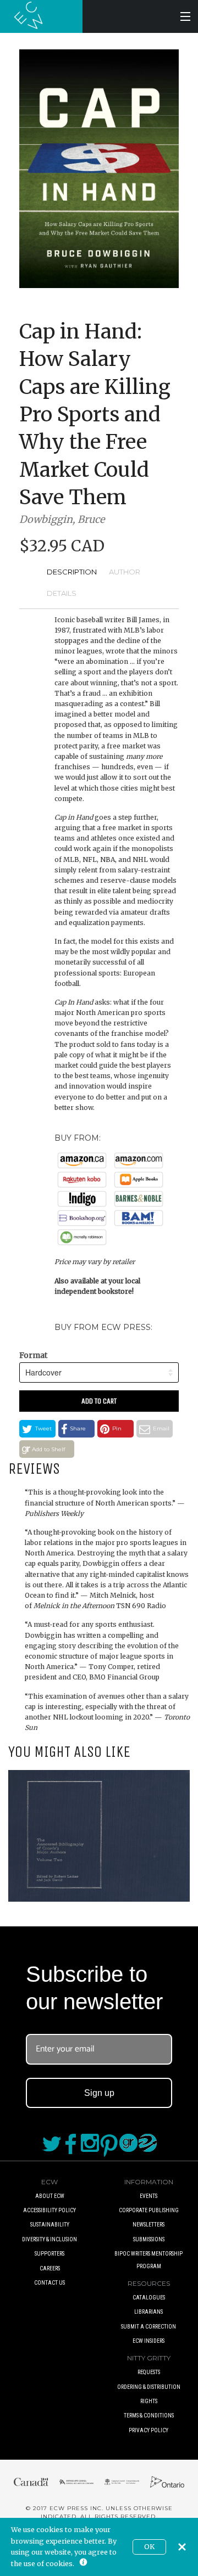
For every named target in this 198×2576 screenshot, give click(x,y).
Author (125, 572)
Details (62, 593)
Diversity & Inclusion (50, 2239)
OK (149, 2547)
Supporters (50, 2254)
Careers (50, 2268)
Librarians (148, 2312)
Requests (149, 2372)
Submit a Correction (148, 2327)
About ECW (50, 2196)
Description (72, 572)
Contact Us (50, 2283)
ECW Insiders (148, 2341)
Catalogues (149, 2298)
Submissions (149, 2239)
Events (148, 2196)
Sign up (99, 2093)
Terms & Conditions (149, 2416)
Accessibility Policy (50, 2210)
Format (33, 1355)
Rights (149, 2401)
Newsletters (148, 2225)
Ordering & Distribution (149, 2387)
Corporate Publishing (149, 2210)
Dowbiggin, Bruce (62, 519)
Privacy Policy (148, 2430)
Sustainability (50, 2225)
